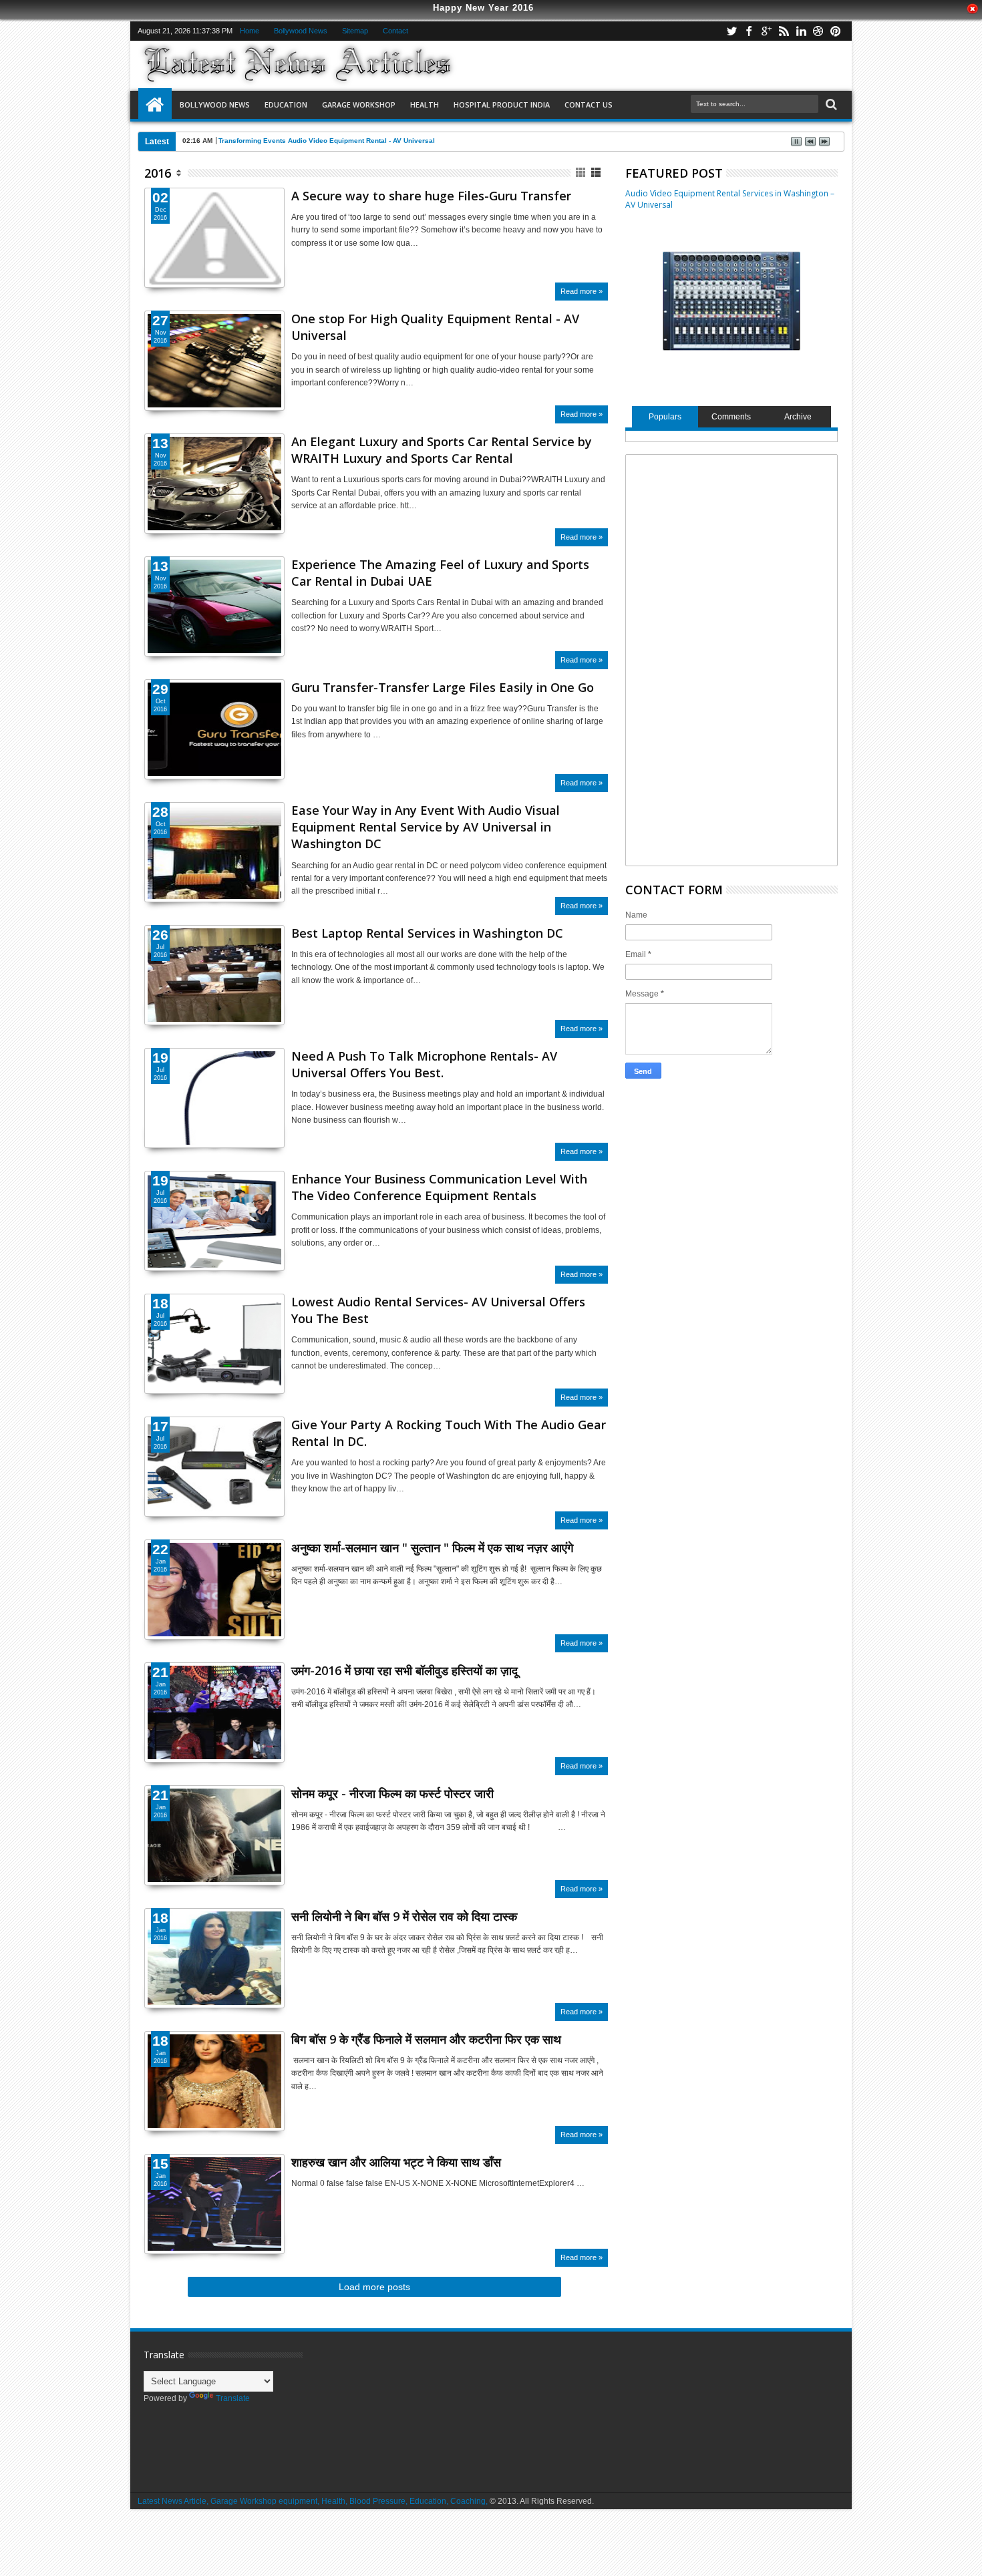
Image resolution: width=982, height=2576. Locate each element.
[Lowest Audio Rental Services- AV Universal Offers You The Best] (214, 1344)
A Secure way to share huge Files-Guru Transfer (431, 196)
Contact (395, 31)
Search (830, 105)
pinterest (836, 31)
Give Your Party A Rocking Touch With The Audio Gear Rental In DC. (449, 1433)
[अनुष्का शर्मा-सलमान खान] (214, 1634)
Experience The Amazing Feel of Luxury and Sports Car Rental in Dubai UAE (440, 573)
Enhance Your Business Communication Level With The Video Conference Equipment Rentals (439, 1187)
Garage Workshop (359, 105)
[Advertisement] (733, 659)
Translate (233, 2398)
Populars (665, 417)
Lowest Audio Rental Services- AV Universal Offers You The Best (438, 1310)
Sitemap (355, 31)
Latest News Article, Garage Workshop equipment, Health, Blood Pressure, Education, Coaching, (313, 2501)
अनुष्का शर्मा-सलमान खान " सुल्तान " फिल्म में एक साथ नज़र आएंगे (432, 1547)
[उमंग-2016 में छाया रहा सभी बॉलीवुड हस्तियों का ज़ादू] (214, 1757)
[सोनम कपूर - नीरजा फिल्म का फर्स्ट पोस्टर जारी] (214, 1879)
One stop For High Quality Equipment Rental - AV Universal (435, 327)
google (766, 31)
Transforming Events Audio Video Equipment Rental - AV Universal (327, 141)
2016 (158, 173)
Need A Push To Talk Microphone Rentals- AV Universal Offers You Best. (424, 1064)
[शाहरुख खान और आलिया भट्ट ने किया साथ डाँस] (214, 2248)
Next (153, 508)
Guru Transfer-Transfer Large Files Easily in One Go (443, 687)
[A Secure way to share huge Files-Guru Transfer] (214, 238)
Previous (276, 508)
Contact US (589, 105)
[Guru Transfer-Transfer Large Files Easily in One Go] (214, 729)
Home (250, 31)
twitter (731, 31)
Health (425, 105)
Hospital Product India (502, 105)
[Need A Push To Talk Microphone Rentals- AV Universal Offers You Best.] (214, 1098)
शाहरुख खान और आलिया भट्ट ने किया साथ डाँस (396, 2162)
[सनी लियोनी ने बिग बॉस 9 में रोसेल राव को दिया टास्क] (214, 2002)
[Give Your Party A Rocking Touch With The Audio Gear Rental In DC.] (214, 1467)
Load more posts (374, 2287)
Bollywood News (301, 31)
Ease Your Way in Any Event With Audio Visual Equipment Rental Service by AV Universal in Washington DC (426, 827)
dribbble (818, 31)
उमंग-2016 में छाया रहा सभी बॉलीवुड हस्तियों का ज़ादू (404, 1670)
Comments (731, 417)
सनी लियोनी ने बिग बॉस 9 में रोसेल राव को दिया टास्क (404, 1916)
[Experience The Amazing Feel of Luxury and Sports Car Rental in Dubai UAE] (214, 606)
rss (784, 31)
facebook (749, 31)
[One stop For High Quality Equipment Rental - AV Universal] (214, 361)
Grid (582, 173)
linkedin (801, 31)
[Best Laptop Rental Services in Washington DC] (214, 975)
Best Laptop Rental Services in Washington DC (427, 933)
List (597, 173)
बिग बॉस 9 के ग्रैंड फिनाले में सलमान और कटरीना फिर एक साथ (426, 2039)
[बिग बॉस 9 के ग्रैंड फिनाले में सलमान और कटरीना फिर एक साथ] (214, 2081)
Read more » (582, 291)
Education (286, 105)
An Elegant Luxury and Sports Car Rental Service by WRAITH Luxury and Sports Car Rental (442, 450)
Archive (798, 417)
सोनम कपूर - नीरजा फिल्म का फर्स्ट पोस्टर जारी (392, 1793)
